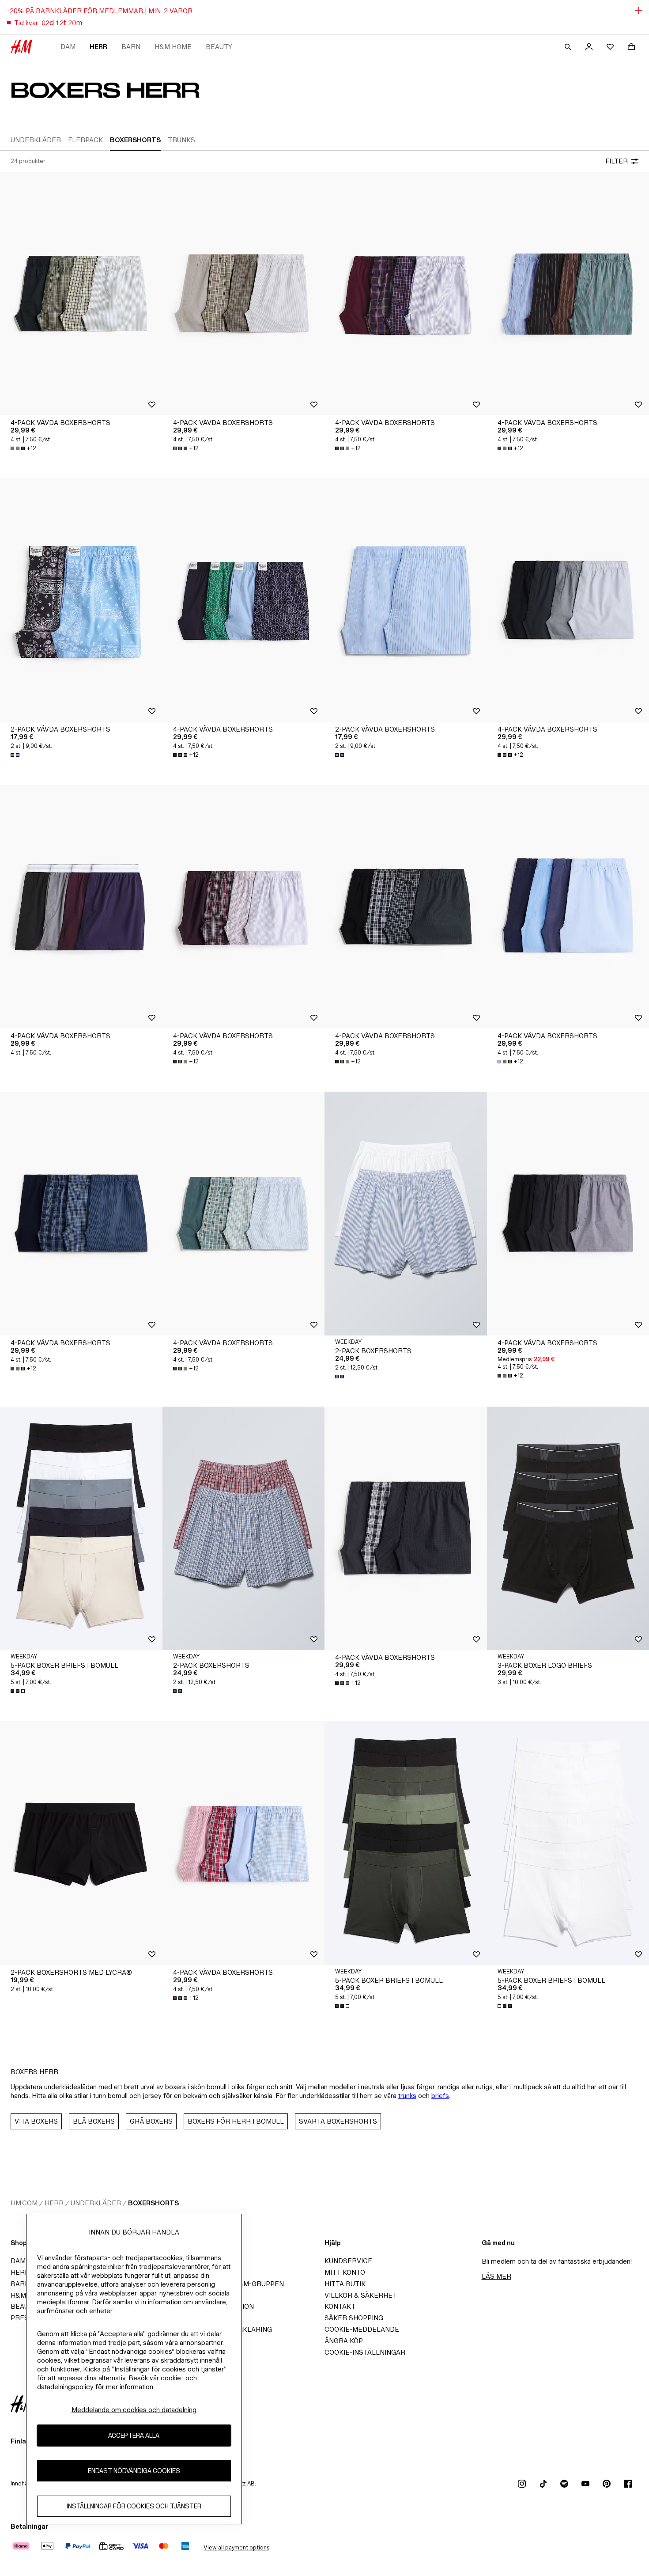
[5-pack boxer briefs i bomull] (81, 1528)
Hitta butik (345, 2284)
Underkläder (96, 2203)
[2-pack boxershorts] (406, 1213)
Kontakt (340, 2306)
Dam (68, 47)
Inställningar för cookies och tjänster (134, 2506)
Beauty (219, 47)
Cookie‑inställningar (365, 2352)
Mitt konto (345, 2272)
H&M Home (173, 47)
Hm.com (24, 2203)
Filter (617, 161)
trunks (407, 2096)
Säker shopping (354, 2318)
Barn (131, 47)
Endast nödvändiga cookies (134, 2471)
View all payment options (236, 2548)
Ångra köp (344, 2341)
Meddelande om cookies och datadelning (134, 2410)
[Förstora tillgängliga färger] (16, 755)
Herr (98, 47)
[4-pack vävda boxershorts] (81, 294)
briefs (440, 2096)
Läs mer (496, 2276)
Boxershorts (153, 2203)
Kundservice (348, 2261)
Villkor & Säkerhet (361, 2295)
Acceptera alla (134, 2436)
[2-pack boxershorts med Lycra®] (81, 1843)
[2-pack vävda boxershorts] (81, 600)
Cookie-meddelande (362, 2329)
